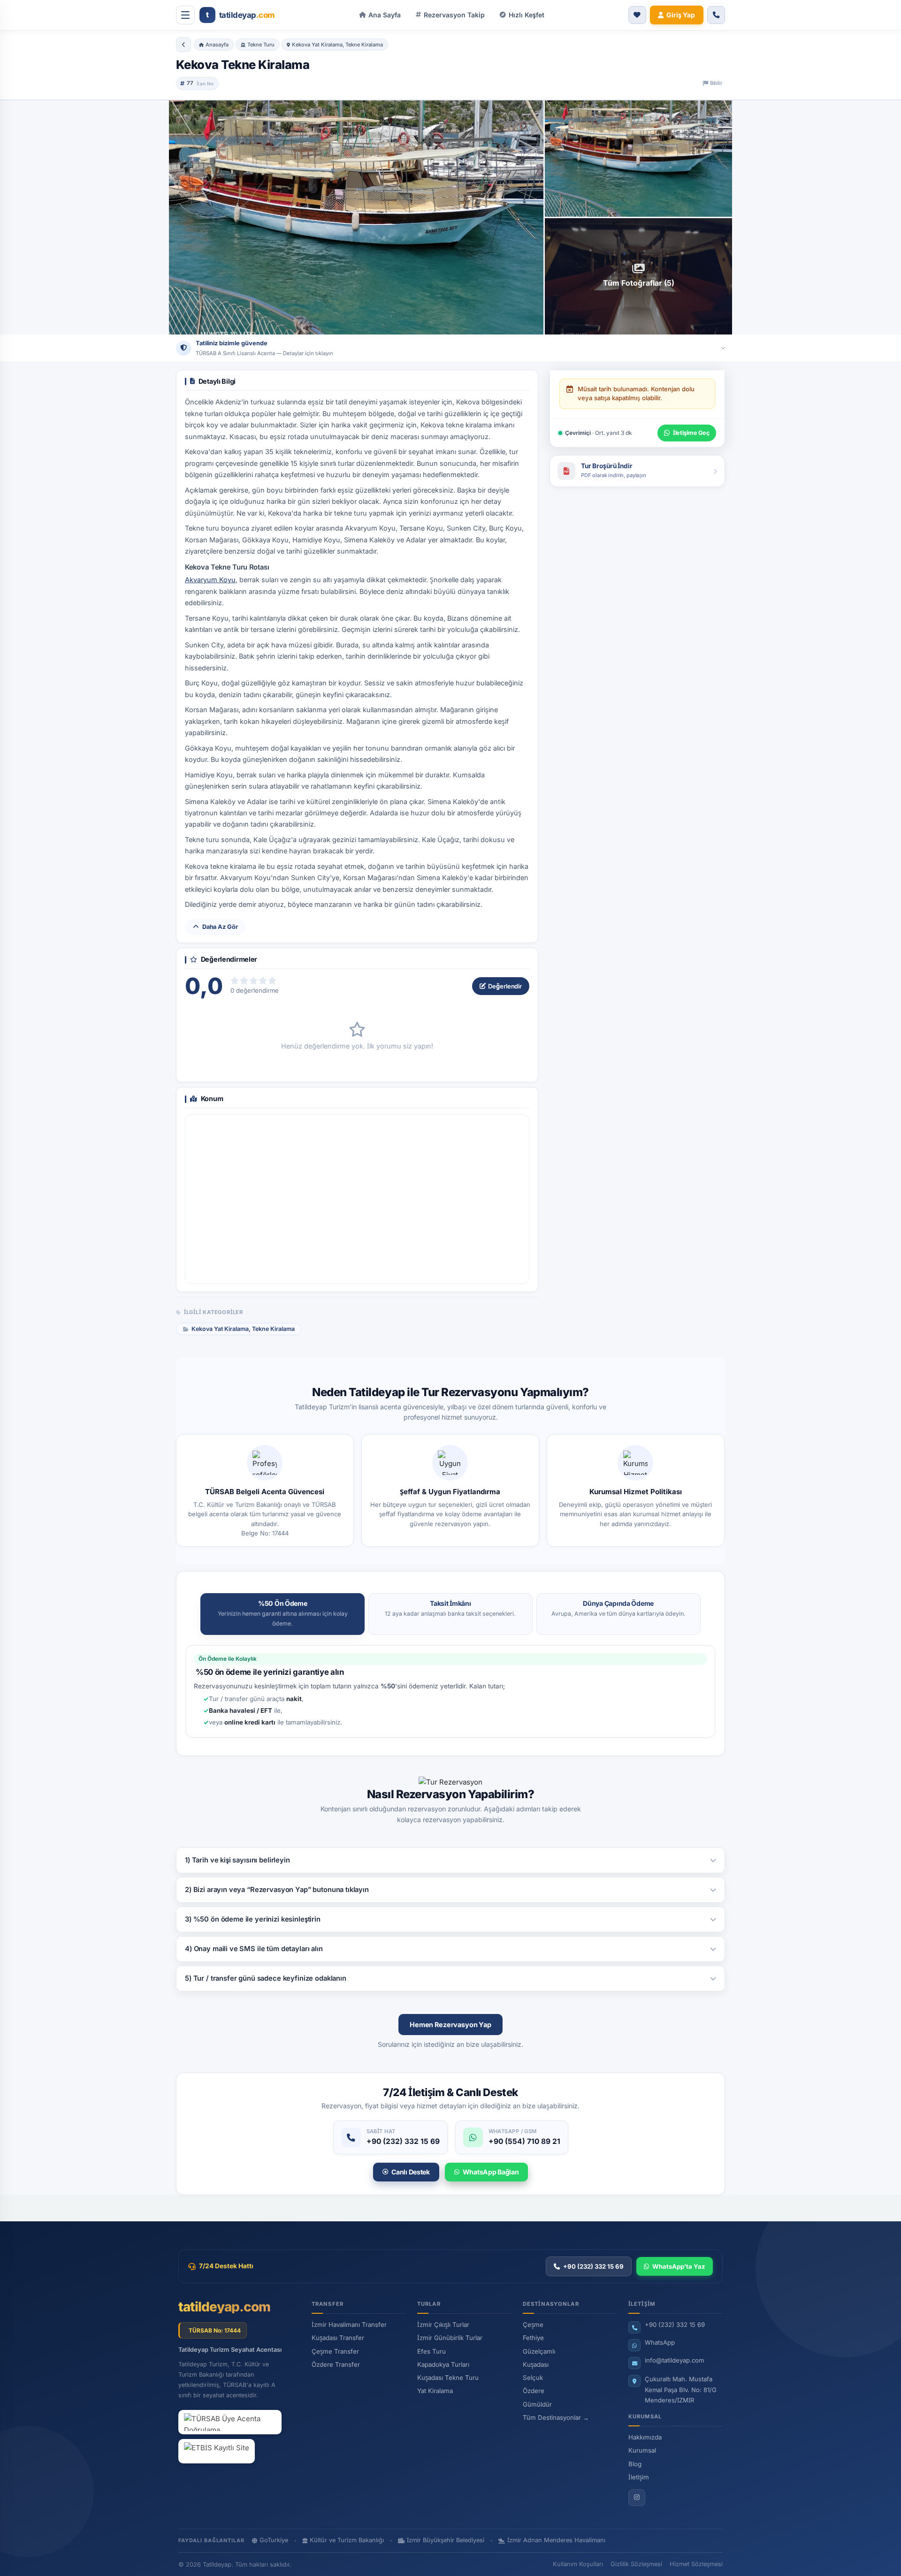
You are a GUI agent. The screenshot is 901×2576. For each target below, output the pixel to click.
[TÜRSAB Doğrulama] (230, 2422)
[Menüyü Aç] (185, 15)
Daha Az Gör (220, 927)
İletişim (639, 2477)
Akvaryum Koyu (210, 580)
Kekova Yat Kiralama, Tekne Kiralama (243, 1329)
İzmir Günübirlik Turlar (450, 2338)
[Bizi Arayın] (716, 15)
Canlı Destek (411, 2172)
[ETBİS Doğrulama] (217, 2451)
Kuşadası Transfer (338, 2338)
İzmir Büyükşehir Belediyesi (446, 2540)
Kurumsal (642, 2450)
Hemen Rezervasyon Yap (450, 2025)
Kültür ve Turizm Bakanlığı (347, 2540)
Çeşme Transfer (335, 2351)
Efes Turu (431, 2351)
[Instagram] (637, 2498)
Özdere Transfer (336, 2364)
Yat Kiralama (435, 2391)
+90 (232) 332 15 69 (403, 2141)
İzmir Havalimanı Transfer (349, 2325)
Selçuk (533, 2378)
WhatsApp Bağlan (491, 2172)
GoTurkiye (274, 2540)
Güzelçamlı (539, 2351)
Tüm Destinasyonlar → (556, 2417)
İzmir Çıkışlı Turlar (443, 2325)
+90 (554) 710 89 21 (524, 2141)
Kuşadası (536, 2364)
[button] (522, 15)
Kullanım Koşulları (578, 2564)
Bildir (716, 83)
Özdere (534, 2391)
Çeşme (533, 2325)
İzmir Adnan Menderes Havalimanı (556, 2540)
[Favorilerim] (637, 15)
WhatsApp (660, 2342)
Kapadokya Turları (443, 2364)
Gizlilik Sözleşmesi (636, 2564)
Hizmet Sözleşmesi (696, 2564)
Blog (635, 2464)
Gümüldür (537, 2404)
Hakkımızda (645, 2437)
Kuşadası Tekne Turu (448, 2378)
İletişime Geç (691, 433)
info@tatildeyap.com (674, 2360)
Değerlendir (505, 986)
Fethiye (533, 2338)
